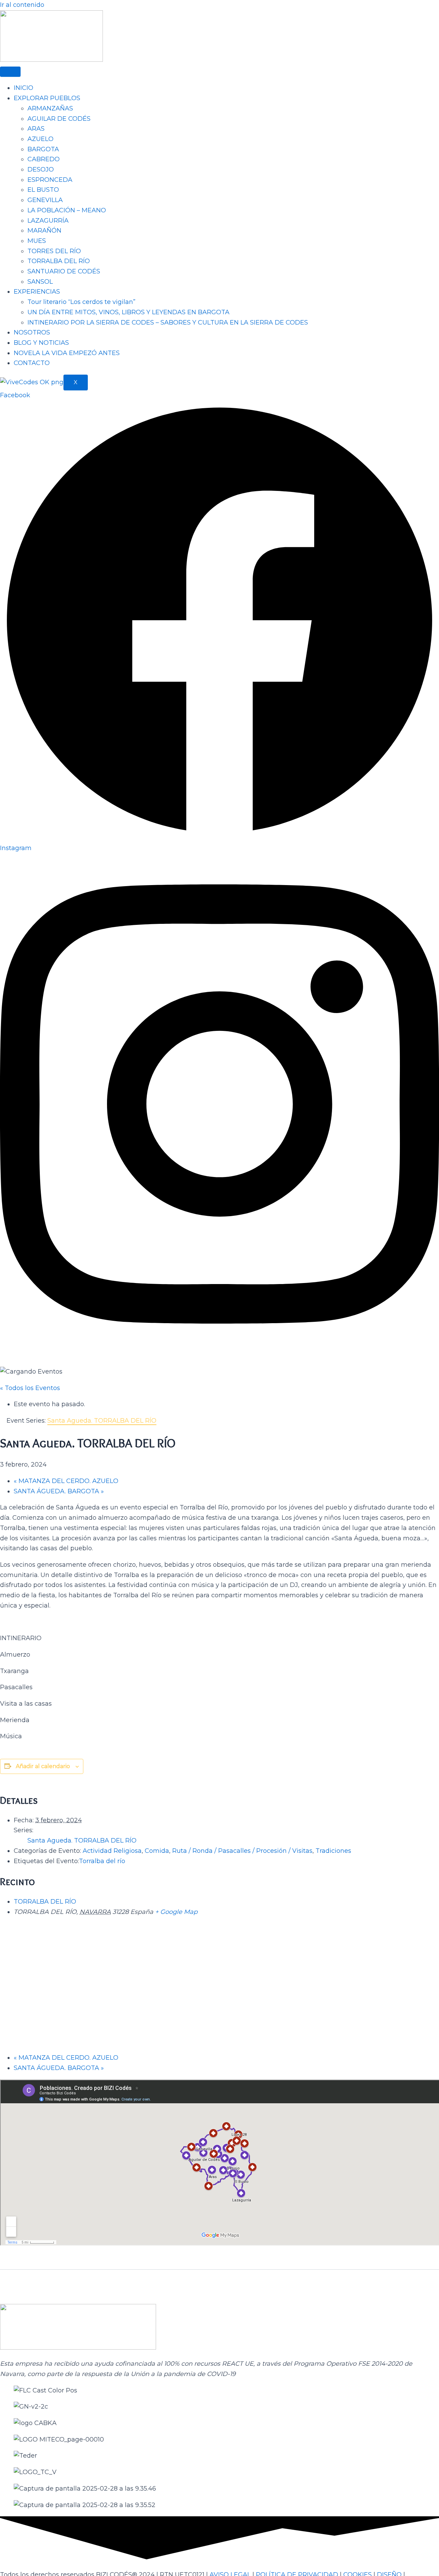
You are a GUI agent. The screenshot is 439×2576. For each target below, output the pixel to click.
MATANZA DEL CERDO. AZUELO (66, 1481)
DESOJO (41, 169)
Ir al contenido (22, 5)
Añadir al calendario (43, 1766)
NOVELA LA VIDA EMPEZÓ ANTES (67, 353)
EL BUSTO (43, 190)
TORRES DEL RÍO (54, 251)
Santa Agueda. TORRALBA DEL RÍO (82, 1840)
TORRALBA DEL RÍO (59, 261)
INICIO (23, 88)
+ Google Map (176, 1912)
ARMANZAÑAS (50, 108)
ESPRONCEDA (50, 180)
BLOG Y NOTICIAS (41, 343)
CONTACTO (32, 363)
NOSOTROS (32, 332)
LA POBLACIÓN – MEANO (67, 210)
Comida (157, 1851)
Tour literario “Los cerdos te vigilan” (81, 302)
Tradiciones (333, 1851)
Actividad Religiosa (112, 1851)
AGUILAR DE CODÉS (59, 119)
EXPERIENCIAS (37, 292)
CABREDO (44, 159)
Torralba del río (102, 1861)
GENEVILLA (45, 200)
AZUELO (40, 139)
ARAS (36, 129)
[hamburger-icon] (10, 72)
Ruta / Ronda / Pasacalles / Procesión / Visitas (242, 1851)
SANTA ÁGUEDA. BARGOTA (59, 1491)
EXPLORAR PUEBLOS (47, 98)
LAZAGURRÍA (48, 221)
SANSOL (40, 282)
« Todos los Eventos (30, 1388)
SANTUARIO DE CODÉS (64, 271)
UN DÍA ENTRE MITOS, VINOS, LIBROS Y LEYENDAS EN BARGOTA (128, 312)
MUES (37, 241)
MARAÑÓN (44, 231)
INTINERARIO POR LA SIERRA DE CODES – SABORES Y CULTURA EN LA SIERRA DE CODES (168, 322)
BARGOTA (43, 149)
